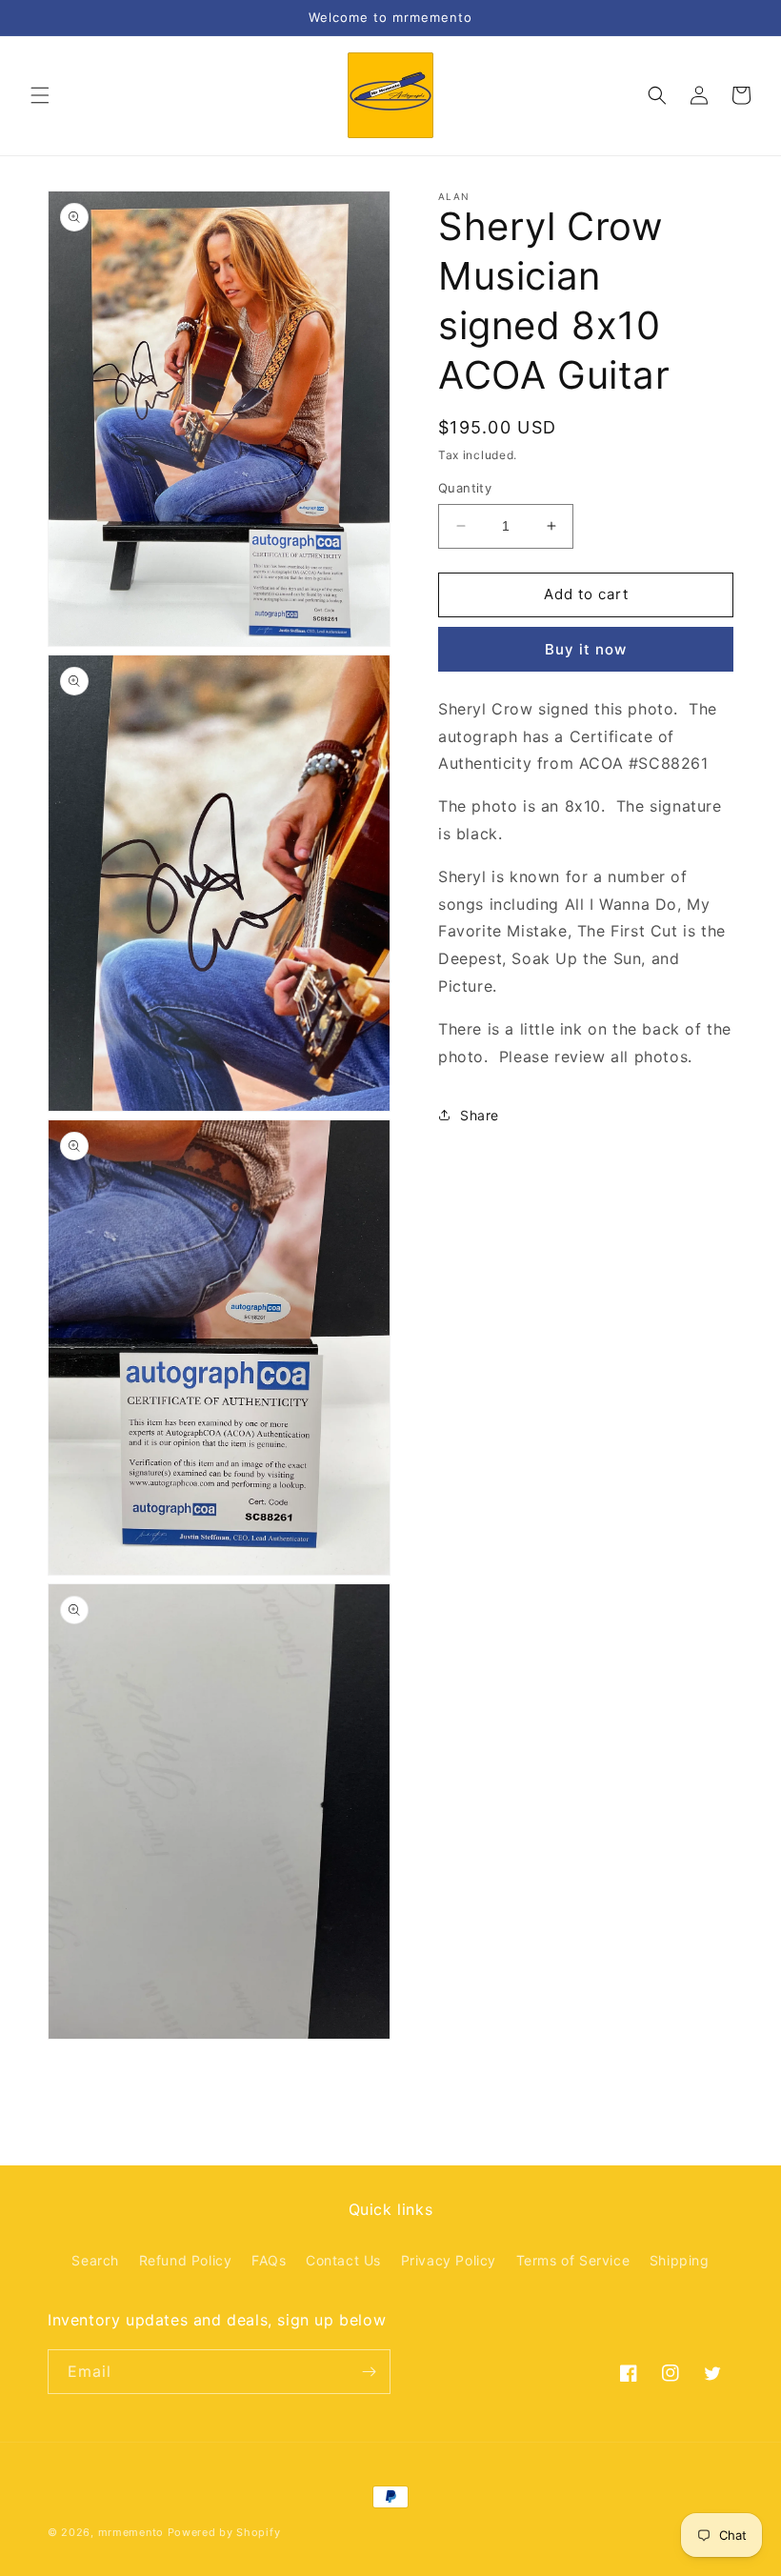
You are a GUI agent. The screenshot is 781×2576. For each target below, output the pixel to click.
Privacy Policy (449, 2260)
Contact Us (343, 2260)
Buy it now (586, 649)
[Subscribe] (369, 2372)
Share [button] (480, 1115)
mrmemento (131, 2532)
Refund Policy (186, 2260)
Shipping (680, 2260)
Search (95, 2260)
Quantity (465, 488)
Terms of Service (573, 2260)
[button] (40, 95)
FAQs (269, 2260)
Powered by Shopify (224, 2532)
